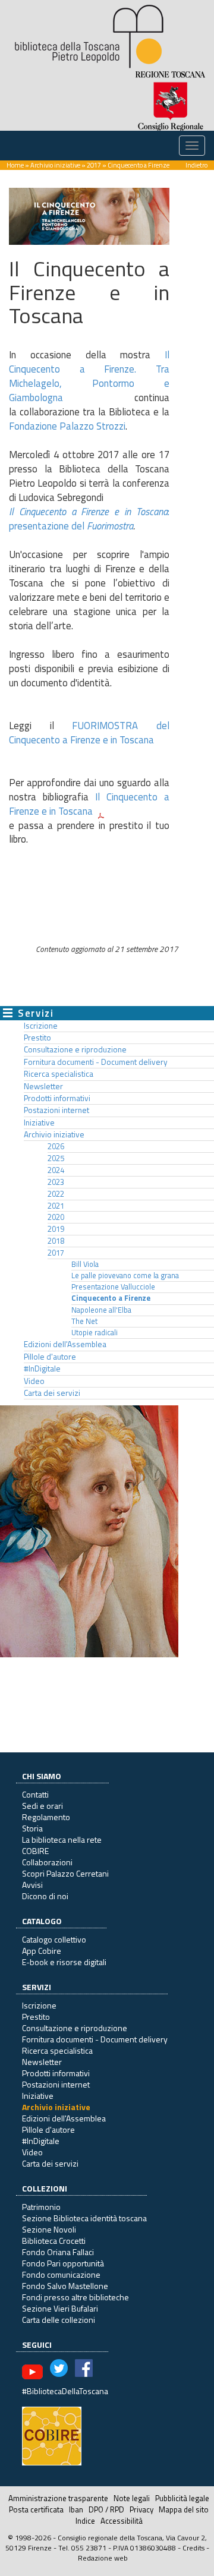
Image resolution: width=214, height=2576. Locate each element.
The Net (84, 1321)
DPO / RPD (106, 2509)
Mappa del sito (184, 2509)
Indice (85, 2521)
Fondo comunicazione (61, 2274)
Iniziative (39, 1123)
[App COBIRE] (52, 2435)
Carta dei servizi (52, 1393)
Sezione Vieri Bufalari (60, 2308)
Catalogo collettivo (54, 1939)
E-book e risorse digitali (64, 1962)
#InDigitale (42, 1369)
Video (34, 1381)
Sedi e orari (43, 1806)
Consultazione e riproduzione (75, 1049)
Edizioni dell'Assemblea (65, 1344)
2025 (56, 1158)
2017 (94, 165)
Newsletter (43, 1086)
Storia (32, 1828)
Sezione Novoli (49, 2229)
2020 (56, 1217)
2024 (56, 1170)
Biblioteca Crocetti (54, 2241)
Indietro (196, 165)
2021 (56, 1206)
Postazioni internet (56, 1110)
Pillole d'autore (50, 1357)
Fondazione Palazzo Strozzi (67, 426)
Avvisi (32, 1885)
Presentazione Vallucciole (113, 1287)
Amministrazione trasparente (58, 2498)
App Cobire (42, 1951)
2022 (56, 1194)
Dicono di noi (45, 1896)
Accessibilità (122, 2521)
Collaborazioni (47, 1862)
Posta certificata (36, 2509)
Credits (193, 2548)
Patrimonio (41, 2207)
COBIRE (35, 1851)
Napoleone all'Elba (101, 1310)
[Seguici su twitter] (59, 2371)
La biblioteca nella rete (62, 1839)
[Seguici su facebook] (84, 2371)
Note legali (132, 2498)
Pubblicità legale (182, 2498)
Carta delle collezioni (59, 2320)
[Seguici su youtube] (32, 2371)
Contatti (35, 1794)
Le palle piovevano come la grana (125, 1276)
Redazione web (103, 2558)
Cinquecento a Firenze (111, 1298)
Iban (76, 2509)
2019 (56, 1229)
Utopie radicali (95, 1333)
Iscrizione (41, 1026)
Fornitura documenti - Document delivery (96, 1062)
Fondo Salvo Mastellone (65, 2286)
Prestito (37, 1038)
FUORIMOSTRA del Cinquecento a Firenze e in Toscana (89, 733)
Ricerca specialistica (59, 1074)
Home (15, 165)
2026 (56, 1146)
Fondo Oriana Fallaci (58, 2252)
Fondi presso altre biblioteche (75, 2297)
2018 (56, 1241)
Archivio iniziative (55, 165)
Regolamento (46, 1817)
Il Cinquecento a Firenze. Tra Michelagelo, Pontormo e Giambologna (89, 376)
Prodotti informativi (57, 1098)
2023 (56, 1182)
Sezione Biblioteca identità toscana (84, 2218)
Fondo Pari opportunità (63, 2263)
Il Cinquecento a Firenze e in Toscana (89, 804)
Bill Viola (85, 1264)
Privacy (141, 2509)
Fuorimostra (110, 526)
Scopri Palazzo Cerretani (65, 1873)
